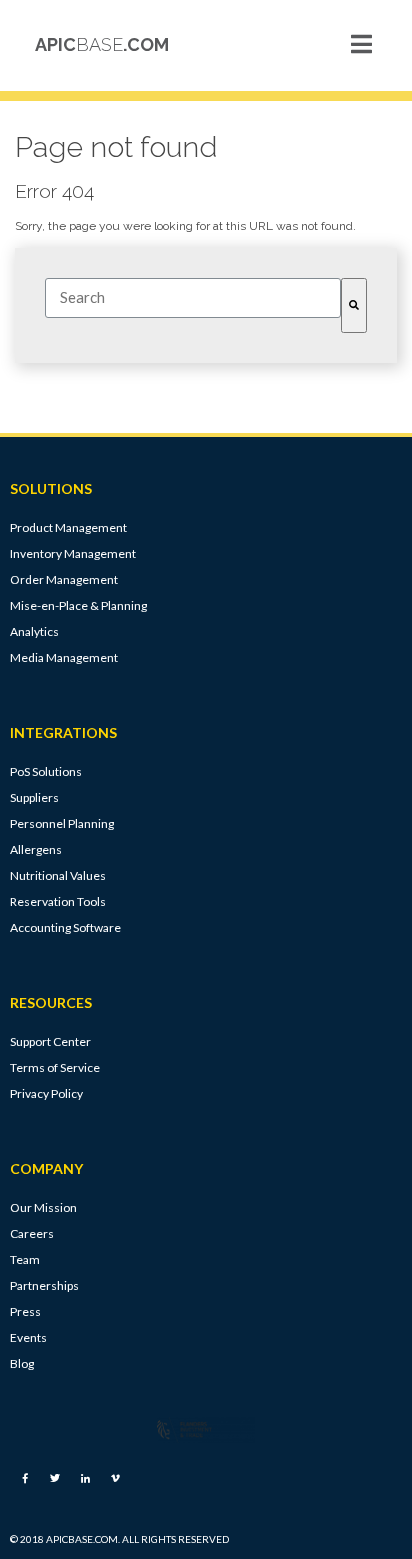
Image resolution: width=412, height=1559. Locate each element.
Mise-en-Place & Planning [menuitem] (78, 605)
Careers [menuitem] (32, 1233)
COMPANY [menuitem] (46, 1169)
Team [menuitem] (25, 1259)
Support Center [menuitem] (50, 1041)
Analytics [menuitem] (34, 631)
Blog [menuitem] (22, 1363)
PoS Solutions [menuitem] (46, 771)
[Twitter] (55, 1478)
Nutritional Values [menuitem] (58, 875)
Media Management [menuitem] (64, 657)
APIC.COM (102, 44)
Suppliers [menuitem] (34, 797)
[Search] (354, 305)
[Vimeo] (115, 1478)
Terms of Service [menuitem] (55, 1067)
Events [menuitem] (28, 1337)
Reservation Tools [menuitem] (58, 901)
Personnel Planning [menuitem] (62, 823)
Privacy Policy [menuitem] (46, 1093)
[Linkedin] (85, 1478)
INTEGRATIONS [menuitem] (63, 733)
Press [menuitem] (25, 1311)
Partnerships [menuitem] (44, 1285)
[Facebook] (25, 1478)
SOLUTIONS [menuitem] (51, 489)
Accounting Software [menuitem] (65, 927)
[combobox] (193, 298)
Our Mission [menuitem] (43, 1207)
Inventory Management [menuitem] (73, 553)
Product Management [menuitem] (68, 527)
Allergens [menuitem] (36, 849)
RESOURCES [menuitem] (51, 1003)
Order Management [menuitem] (64, 579)
